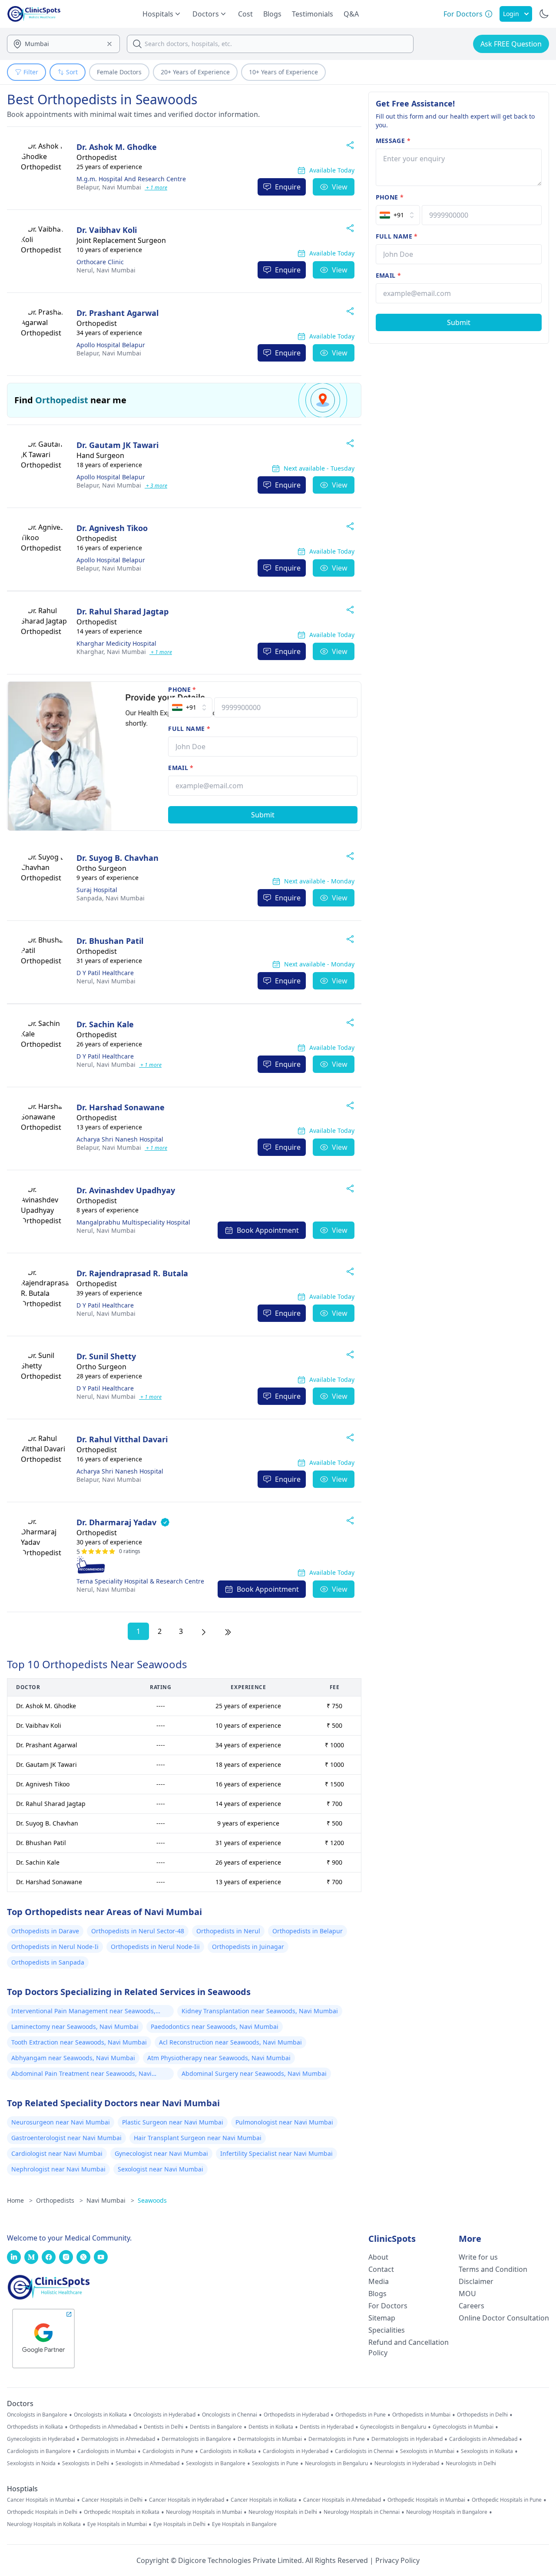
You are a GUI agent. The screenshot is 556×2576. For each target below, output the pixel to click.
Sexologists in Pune (275, 2463)
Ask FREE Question (511, 44)
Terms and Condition (493, 2269)
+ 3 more (156, 486)
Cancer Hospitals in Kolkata (264, 2500)
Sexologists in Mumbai (427, 2451)
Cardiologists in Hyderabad (296, 2451)
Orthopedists (60, 2200)
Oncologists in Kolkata (100, 2415)
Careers (472, 2306)
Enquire (288, 187)
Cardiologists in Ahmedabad (483, 2439)
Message (393, 141)
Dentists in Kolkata (271, 2427)
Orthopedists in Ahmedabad (103, 2427)
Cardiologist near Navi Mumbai (57, 2153)
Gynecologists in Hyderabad (41, 2439)
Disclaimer (476, 2281)
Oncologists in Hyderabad (164, 2415)
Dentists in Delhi (164, 2427)
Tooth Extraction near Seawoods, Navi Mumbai (79, 2042)
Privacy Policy (397, 2560)
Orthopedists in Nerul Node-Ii (55, 1947)
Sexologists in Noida (31, 2463)
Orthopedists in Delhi (482, 2415)
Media (379, 2281)
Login (511, 14)
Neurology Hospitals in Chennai (362, 2512)
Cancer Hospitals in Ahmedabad (342, 2500)
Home (20, 2200)
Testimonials (313, 14)
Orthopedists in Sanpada (48, 1962)
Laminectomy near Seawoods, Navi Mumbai (75, 2027)
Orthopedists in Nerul (228, 1931)
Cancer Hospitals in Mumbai (41, 2500)
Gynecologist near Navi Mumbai (161, 2153)
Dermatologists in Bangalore (196, 2439)
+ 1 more (156, 188)
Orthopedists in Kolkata (35, 2427)
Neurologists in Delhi (471, 2463)
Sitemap (382, 2318)
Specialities (387, 2330)
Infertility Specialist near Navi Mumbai (276, 2153)
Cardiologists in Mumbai (107, 2451)
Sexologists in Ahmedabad (147, 2463)
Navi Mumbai (109, 187)
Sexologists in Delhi (86, 2463)
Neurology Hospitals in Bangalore (447, 2512)
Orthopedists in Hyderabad (296, 2415)
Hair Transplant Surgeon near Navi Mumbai (198, 2138)
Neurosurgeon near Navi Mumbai (61, 2122)
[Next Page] (204, 1631)
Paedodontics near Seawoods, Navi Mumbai (215, 2027)
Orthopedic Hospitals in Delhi (42, 2512)
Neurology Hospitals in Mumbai (204, 2512)
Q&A (351, 14)
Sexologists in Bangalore (216, 2463)
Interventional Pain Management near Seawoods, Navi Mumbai (83, 2012)
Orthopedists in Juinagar (248, 1947)
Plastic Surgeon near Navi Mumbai (173, 2122)
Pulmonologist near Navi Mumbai (284, 2122)
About (378, 2257)
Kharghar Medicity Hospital (116, 643)
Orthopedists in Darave (45, 1931)
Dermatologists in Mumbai (270, 2439)
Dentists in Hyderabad (327, 2427)
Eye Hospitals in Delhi (179, 2524)
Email (181, 768)
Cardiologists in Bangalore (39, 2451)
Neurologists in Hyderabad (407, 2463)
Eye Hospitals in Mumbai (117, 2524)
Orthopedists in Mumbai (421, 2415)
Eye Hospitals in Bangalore (244, 2524)
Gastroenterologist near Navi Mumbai (66, 2138)
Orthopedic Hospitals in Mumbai (426, 2500)
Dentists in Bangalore (216, 2427)
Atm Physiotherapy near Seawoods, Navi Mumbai (219, 2058)
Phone (182, 689)
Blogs (272, 14)
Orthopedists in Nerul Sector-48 (138, 1931)
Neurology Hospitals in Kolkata (44, 2524)
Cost (245, 14)
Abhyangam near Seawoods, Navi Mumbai (73, 2058)
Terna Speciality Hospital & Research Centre (140, 1581)
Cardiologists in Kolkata (228, 2451)
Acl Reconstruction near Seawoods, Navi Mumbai (230, 2042)
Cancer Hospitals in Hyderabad (187, 2500)
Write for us (478, 2257)
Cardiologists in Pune (168, 2451)
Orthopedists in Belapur (308, 1931)
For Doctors (388, 2306)
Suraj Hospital (97, 890)
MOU (467, 2294)
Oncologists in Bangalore (37, 2415)
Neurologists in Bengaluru (336, 2463)
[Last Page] (228, 1631)
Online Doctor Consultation (504, 2318)
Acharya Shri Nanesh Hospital (120, 1139)
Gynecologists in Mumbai (463, 2427)
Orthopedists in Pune (361, 2415)
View (340, 187)
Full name (189, 729)
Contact (381, 2269)
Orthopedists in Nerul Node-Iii (155, 1947)
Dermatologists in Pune (337, 2439)
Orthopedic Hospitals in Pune (507, 2500)
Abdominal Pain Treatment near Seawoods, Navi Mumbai (81, 2075)
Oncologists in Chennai (230, 2415)
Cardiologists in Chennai (364, 2451)
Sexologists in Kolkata (487, 2451)
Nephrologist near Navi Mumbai (58, 2169)
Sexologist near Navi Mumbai (161, 2169)
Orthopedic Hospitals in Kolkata (122, 2512)
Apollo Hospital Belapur (111, 345)
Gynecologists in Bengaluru (393, 2427)
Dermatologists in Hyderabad (407, 2439)
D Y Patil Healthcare (105, 973)
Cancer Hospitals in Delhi (112, 2500)
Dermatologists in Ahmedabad (118, 2439)
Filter (31, 72)
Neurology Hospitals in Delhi (283, 2512)
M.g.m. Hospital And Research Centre (131, 179)
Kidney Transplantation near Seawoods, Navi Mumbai (260, 2011)
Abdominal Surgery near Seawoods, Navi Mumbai (254, 2073)
